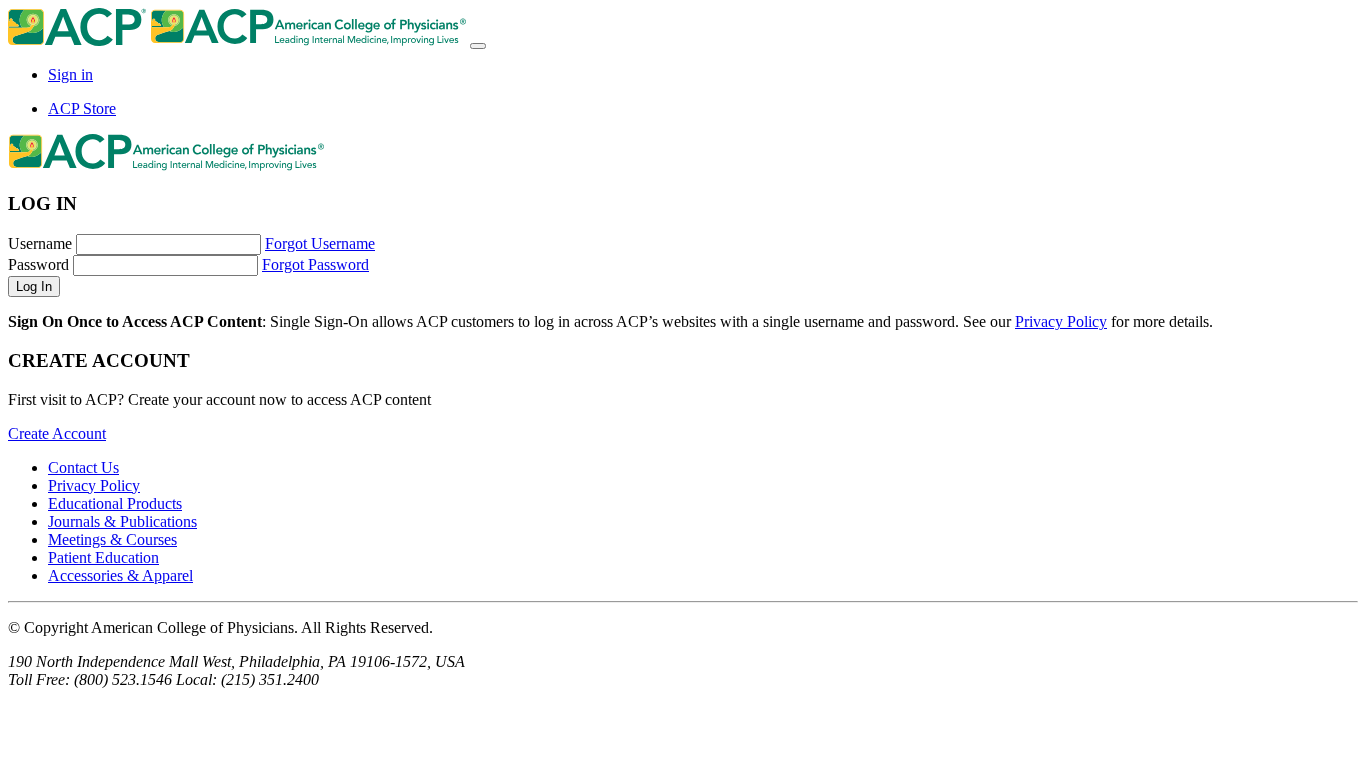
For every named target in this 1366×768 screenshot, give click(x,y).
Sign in (70, 74)
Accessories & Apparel (120, 575)
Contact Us (83, 467)
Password (38, 264)
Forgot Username (320, 243)
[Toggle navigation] (478, 46)
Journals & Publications (122, 521)
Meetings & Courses (112, 539)
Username (40, 243)
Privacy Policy (1061, 321)
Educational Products (115, 503)
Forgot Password (315, 264)
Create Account (57, 433)
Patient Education (103, 557)
